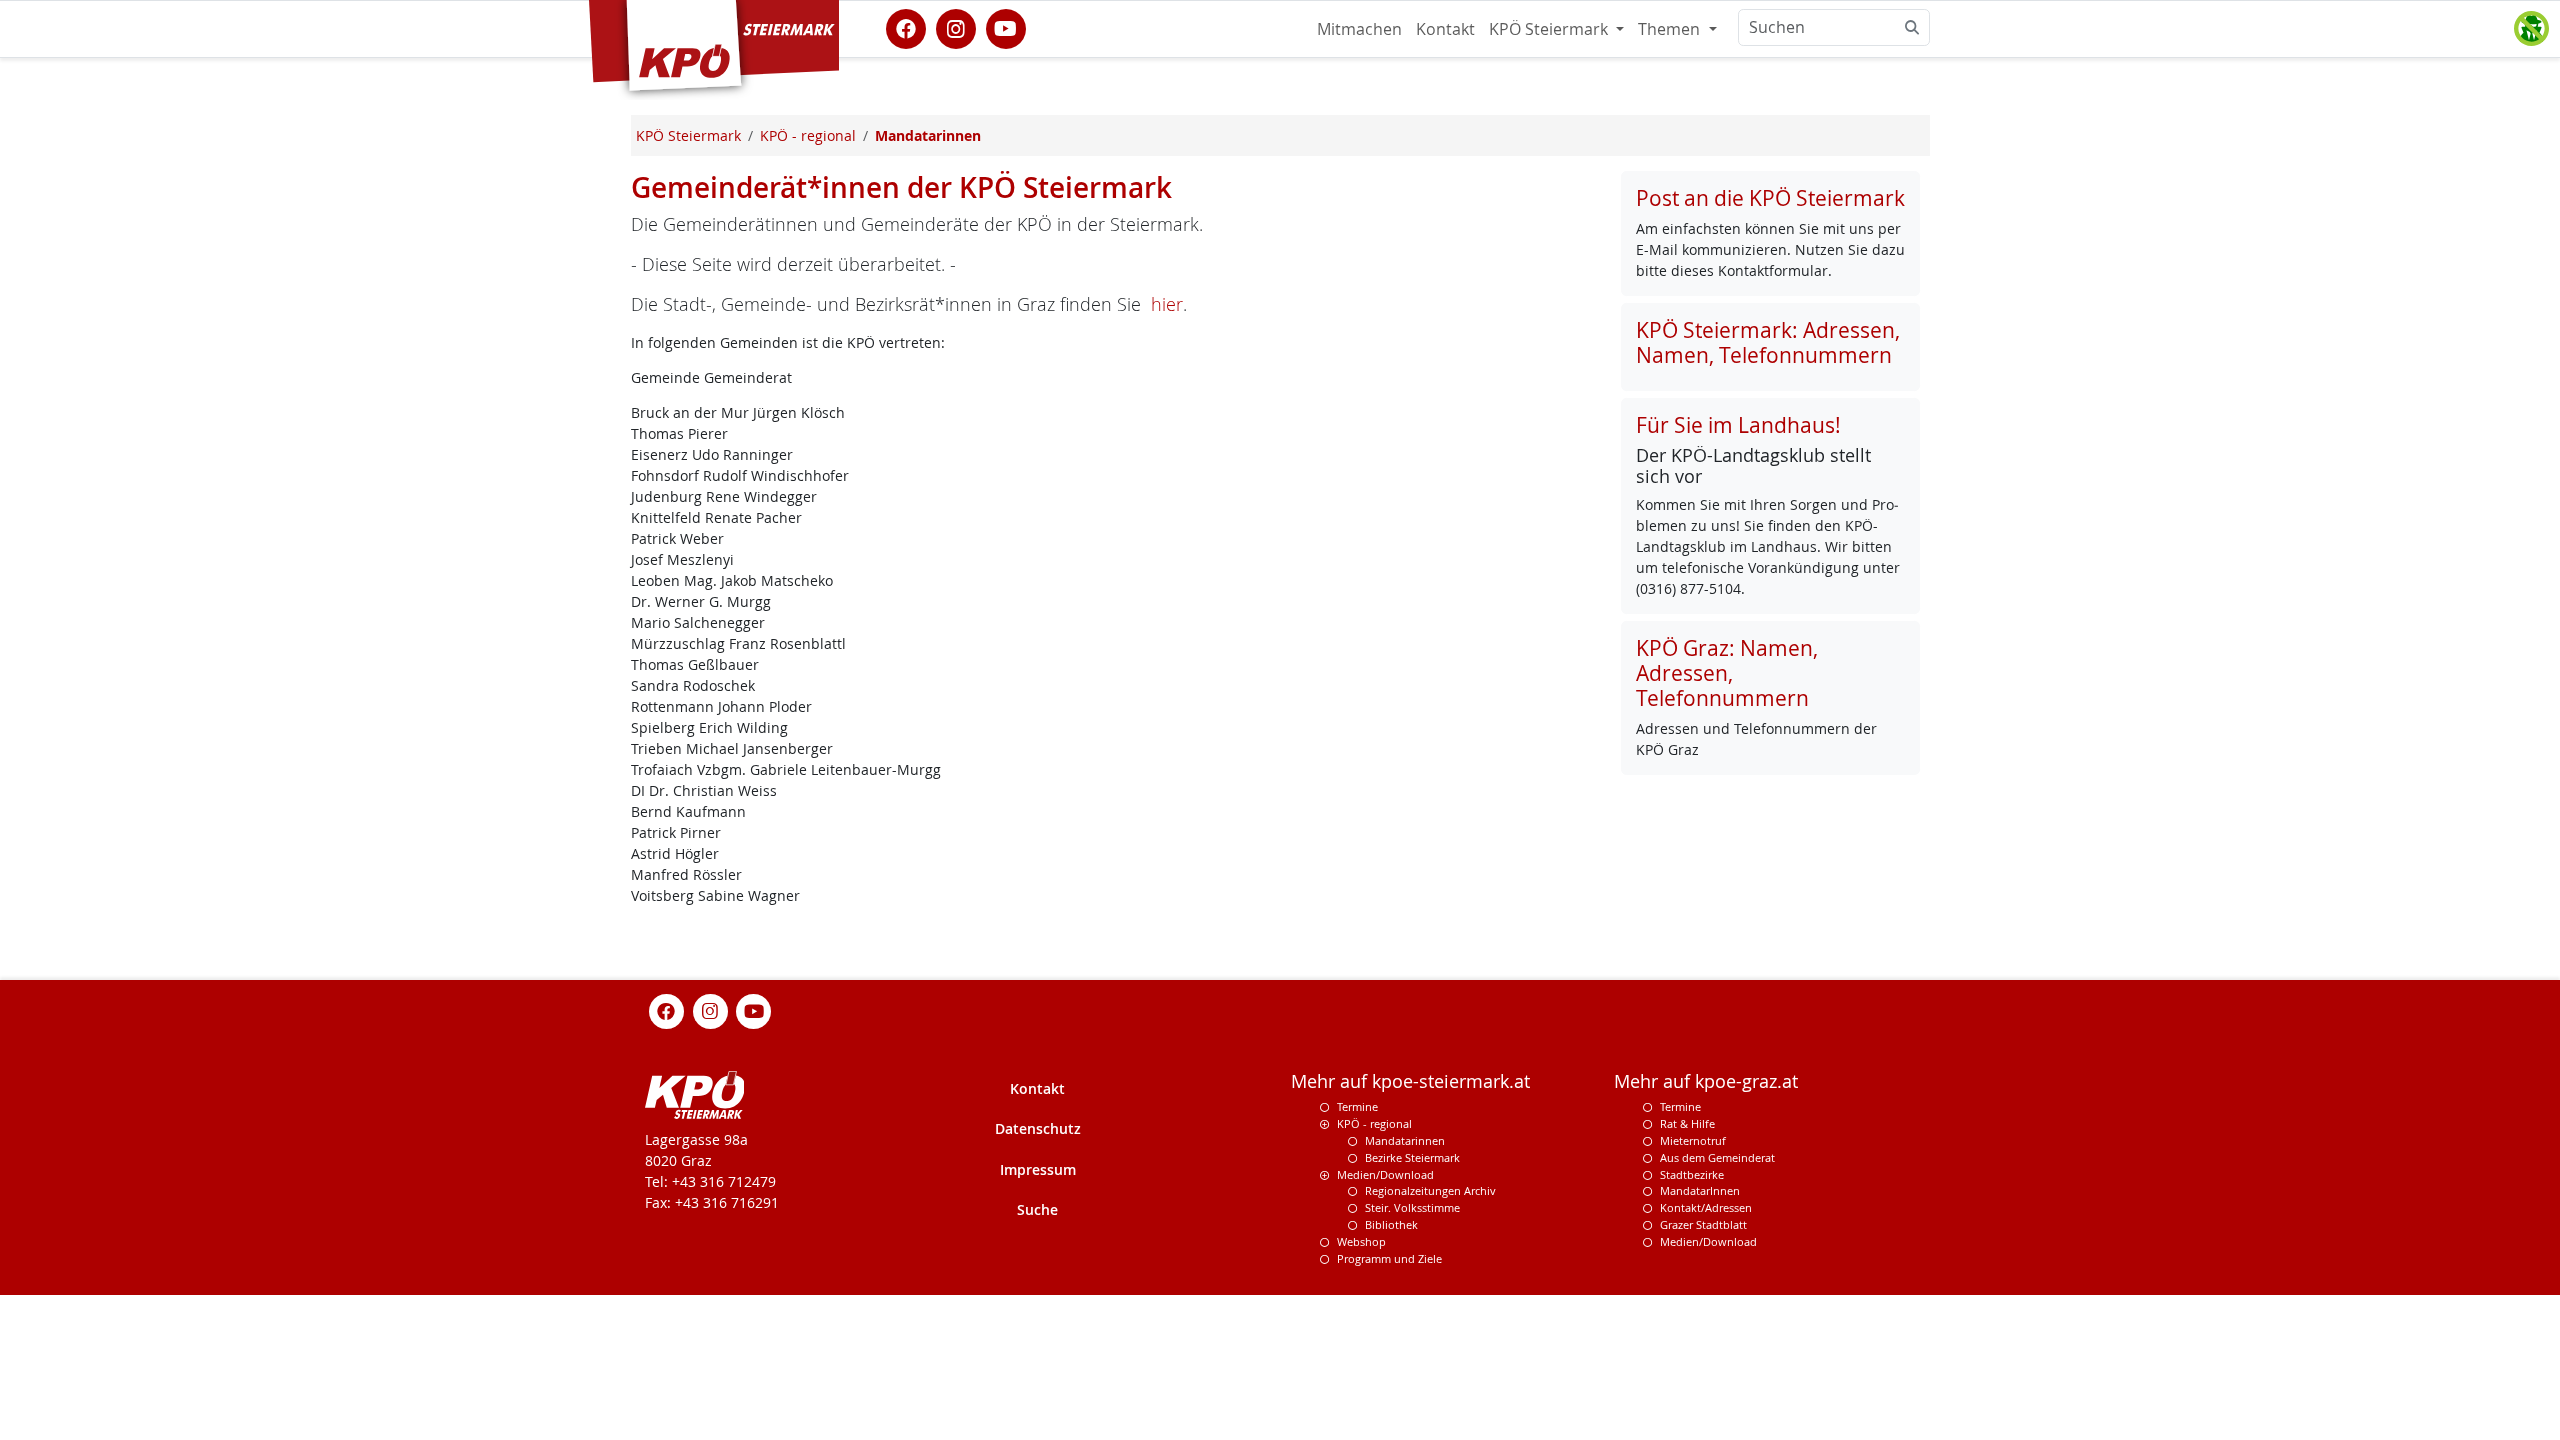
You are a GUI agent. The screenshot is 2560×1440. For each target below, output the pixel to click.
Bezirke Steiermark (1412, 1157)
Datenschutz (1038, 1128)
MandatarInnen (1700, 1190)
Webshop (1361, 1241)
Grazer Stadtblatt (1703, 1224)
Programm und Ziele (1389, 1258)
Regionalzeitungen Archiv (1430, 1190)
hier (1167, 304)
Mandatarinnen (1405, 1140)
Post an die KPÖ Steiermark (1770, 198)
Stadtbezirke (1692, 1174)
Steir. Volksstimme (1412, 1207)
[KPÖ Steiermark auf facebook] (906, 27)
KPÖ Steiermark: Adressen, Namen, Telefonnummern (1768, 342)
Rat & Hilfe (1687, 1123)
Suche (1037, 1209)
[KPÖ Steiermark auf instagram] (956, 27)
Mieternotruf (1693, 1140)
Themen (1671, 29)
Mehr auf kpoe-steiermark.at (1410, 1081)
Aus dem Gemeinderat (1717, 1157)
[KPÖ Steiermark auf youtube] (1006, 27)
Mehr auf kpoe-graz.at (1706, 1081)
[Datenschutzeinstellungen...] (2531, 29)
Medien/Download (1385, 1174)
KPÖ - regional (1374, 1123)
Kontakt (1445, 29)
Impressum (1038, 1169)
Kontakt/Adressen (1706, 1207)
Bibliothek (1391, 1224)
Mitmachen (1359, 29)
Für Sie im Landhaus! (1738, 425)
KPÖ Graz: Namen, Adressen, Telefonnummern (1727, 673)
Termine (1357, 1106)
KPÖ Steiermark (1550, 29)
